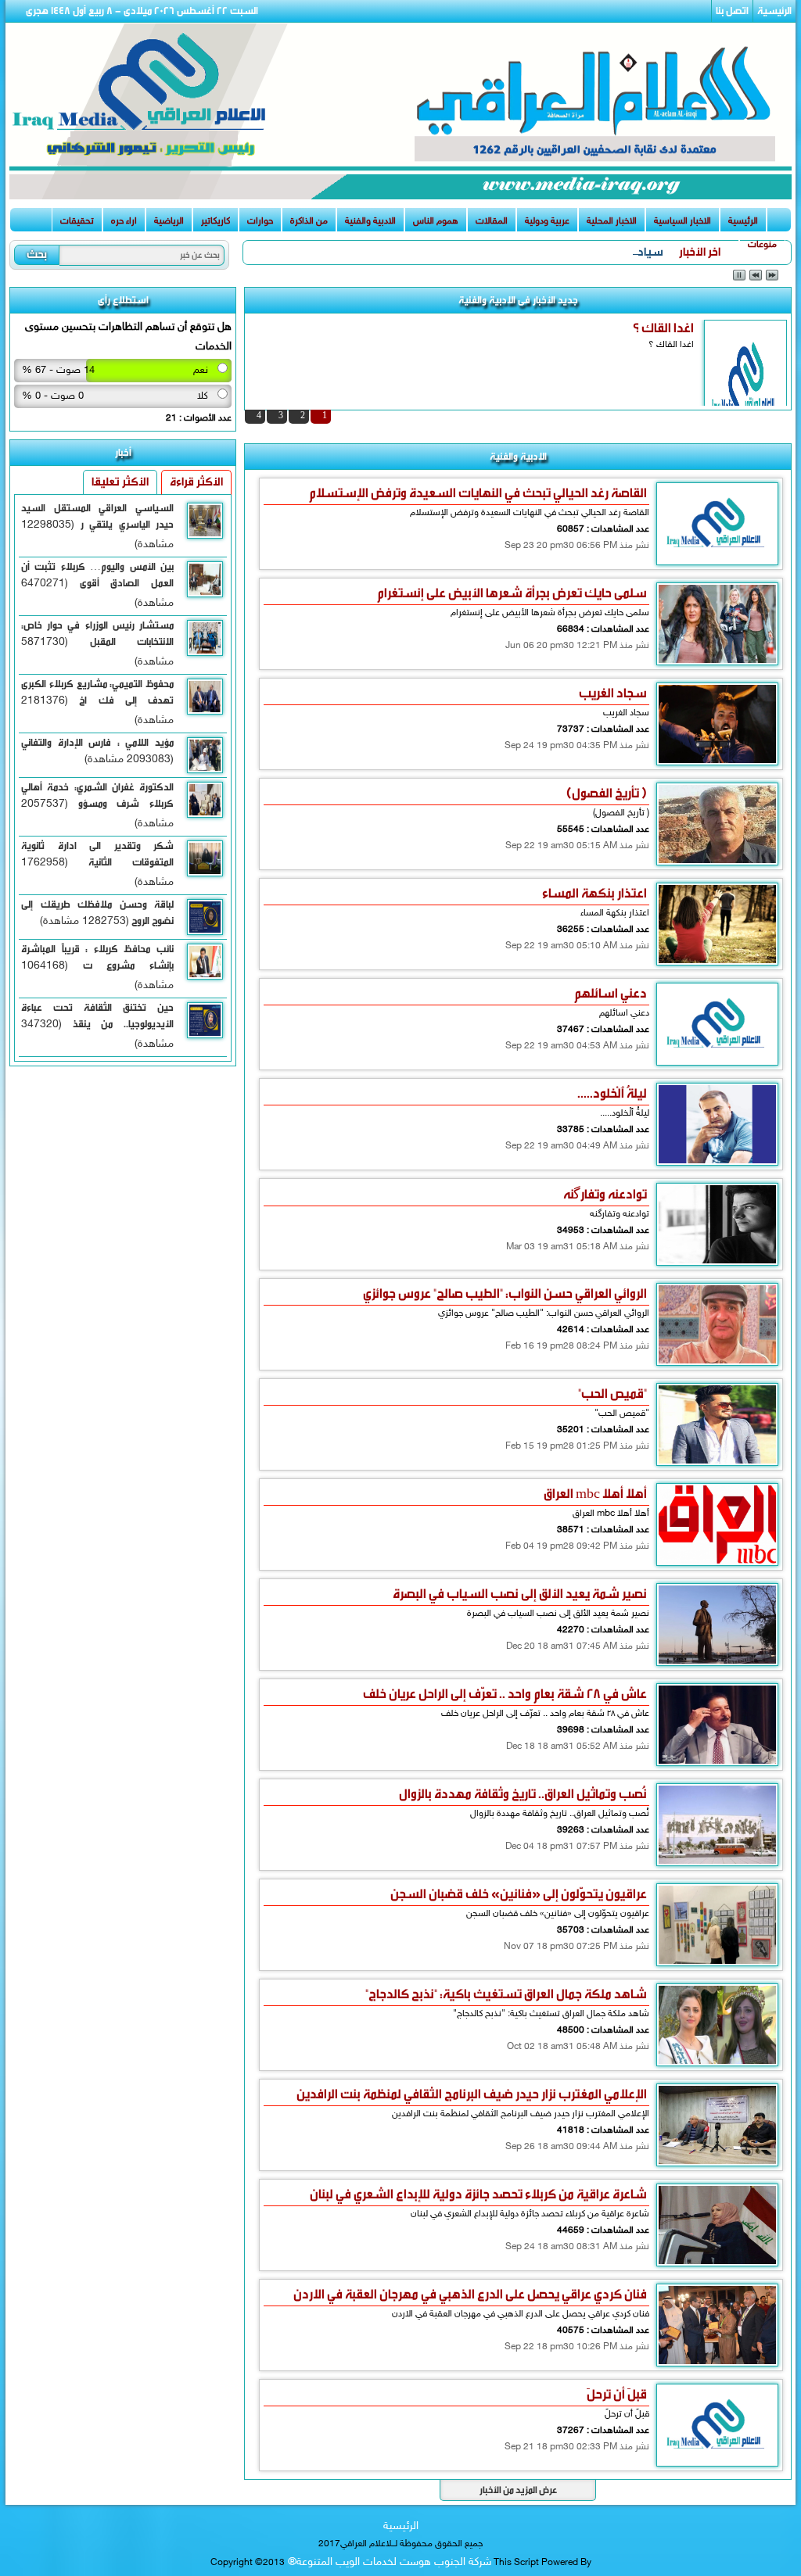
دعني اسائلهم (611, 993)
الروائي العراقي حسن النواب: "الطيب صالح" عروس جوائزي (505, 1293)
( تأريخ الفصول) (607, 793)
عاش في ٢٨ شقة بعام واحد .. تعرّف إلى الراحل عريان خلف (505, 1694)
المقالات (492, 221)
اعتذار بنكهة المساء (594, 893)
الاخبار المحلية (612, 221)
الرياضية (169, 221)
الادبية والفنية (370, 221)
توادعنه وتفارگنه (605, 1194)
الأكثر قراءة (196, 482)
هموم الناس (436, 221)
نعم (201, 371)
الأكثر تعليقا (120, 482)
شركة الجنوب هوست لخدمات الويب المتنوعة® (388, 2562)
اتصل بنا (732, 11)
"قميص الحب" (612, 1394)
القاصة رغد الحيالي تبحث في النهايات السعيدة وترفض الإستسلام (478, 493)
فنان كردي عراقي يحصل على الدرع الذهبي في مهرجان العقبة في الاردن (470, 2294)
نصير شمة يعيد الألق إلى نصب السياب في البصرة (520, 1594)
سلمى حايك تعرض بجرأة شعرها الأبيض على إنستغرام (512, 593)
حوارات (260, 221)
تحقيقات (77, 221)
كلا (203, 396)
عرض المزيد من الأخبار (518, 2490)
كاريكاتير (216, 221)
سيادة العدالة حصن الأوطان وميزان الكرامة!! (565, 252)
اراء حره (124, 221)
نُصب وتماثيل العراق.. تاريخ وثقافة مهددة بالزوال (523, 1794)
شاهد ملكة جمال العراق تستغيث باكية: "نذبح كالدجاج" (506, 1994)
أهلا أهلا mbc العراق (595, 1494)
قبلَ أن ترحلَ (617, 2394)
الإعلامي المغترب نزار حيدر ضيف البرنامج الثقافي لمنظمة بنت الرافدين (472, 2094)
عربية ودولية (547, 221)
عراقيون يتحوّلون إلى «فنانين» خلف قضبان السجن (519, 1894)
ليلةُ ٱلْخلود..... (612, 1093)
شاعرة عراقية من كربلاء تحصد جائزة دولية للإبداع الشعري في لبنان (478, 2194)
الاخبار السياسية (682, 221)
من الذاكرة (309, 221)
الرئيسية (774, 11)
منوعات (762, 245)
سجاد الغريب (613, 693)
